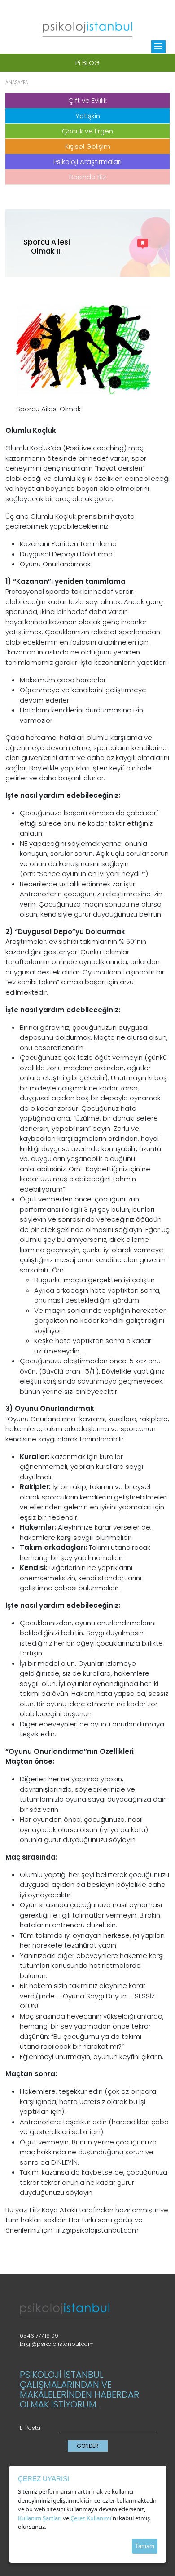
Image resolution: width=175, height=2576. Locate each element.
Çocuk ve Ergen (87, 131)
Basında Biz (87, 177)
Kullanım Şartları (40, 2518)
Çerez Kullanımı (91, 2518)
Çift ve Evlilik (87, 100)
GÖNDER (88, 2446)
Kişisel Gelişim (88, 146)
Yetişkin (88, 116)
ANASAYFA (17, 82)
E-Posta (30, 2428)
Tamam (145, 2546)
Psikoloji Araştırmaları (87, 162)
